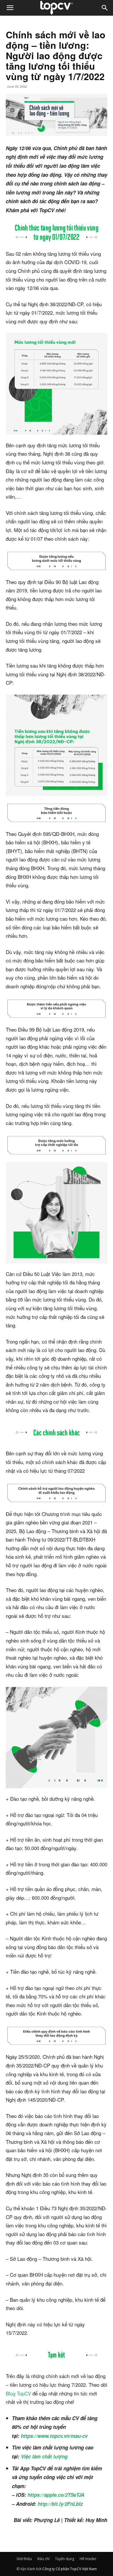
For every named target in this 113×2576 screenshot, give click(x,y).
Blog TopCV (18, 2393)
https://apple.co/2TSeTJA (56, 2495)
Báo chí (43, 2559)
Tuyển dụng (65, 2559)
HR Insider (88, 2559)
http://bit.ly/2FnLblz (60, 2504)
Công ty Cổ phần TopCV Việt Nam (70, 2569)
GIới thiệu (24, 2559)
